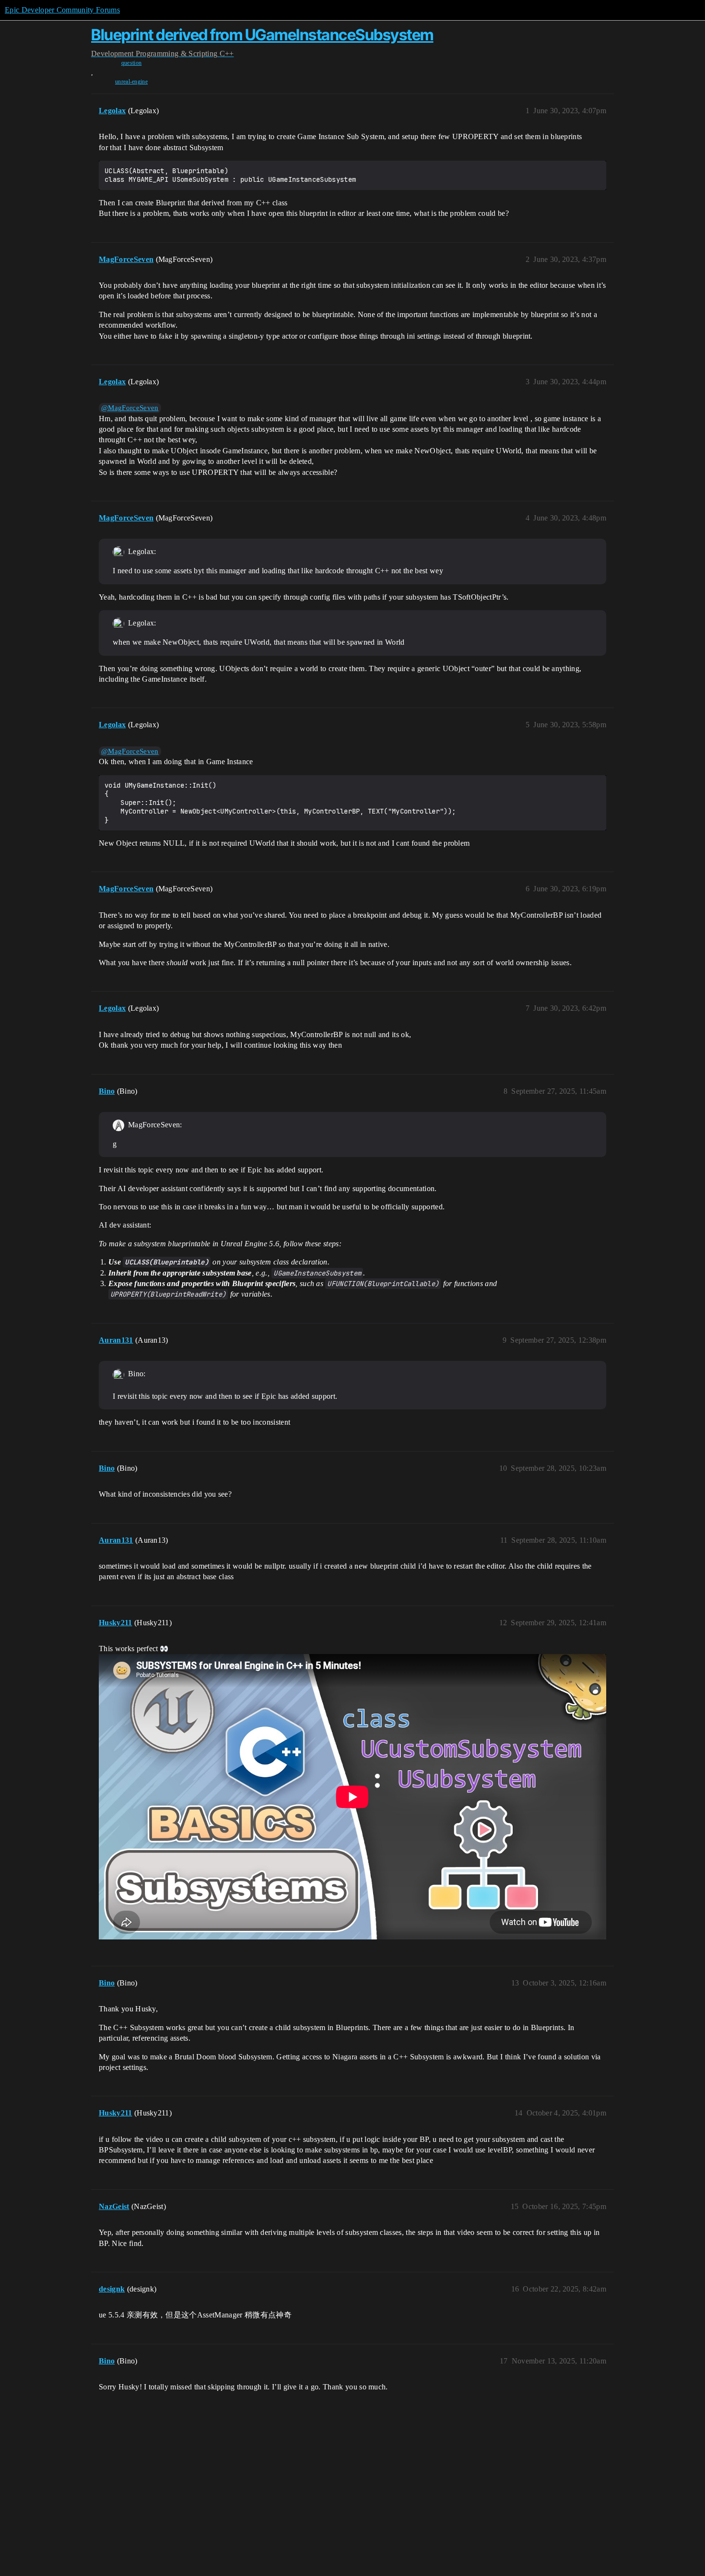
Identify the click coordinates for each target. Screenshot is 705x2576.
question (132, 63)
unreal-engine (131, 82)
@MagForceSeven (130, 408)
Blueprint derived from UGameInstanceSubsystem (262, 35)
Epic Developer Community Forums (62, 10)
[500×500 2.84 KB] (118, 1374)
